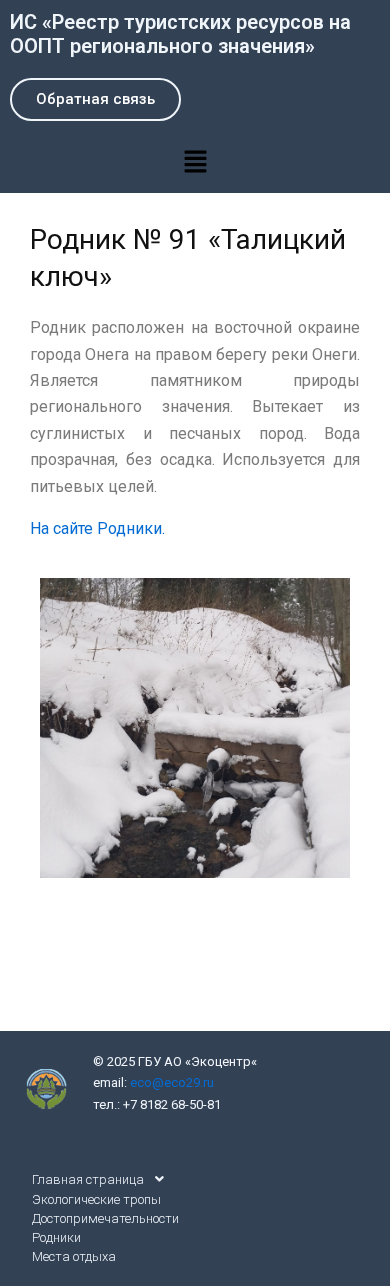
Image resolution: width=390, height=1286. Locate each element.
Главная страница (88, 1179)
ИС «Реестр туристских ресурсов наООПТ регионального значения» (180, 34)
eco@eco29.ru (172, 1082)
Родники (56, 1237)
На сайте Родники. (97, 528)
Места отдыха (74, 1256)
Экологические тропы (96, 1199)
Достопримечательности (105, 1218)
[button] (195, 162)
